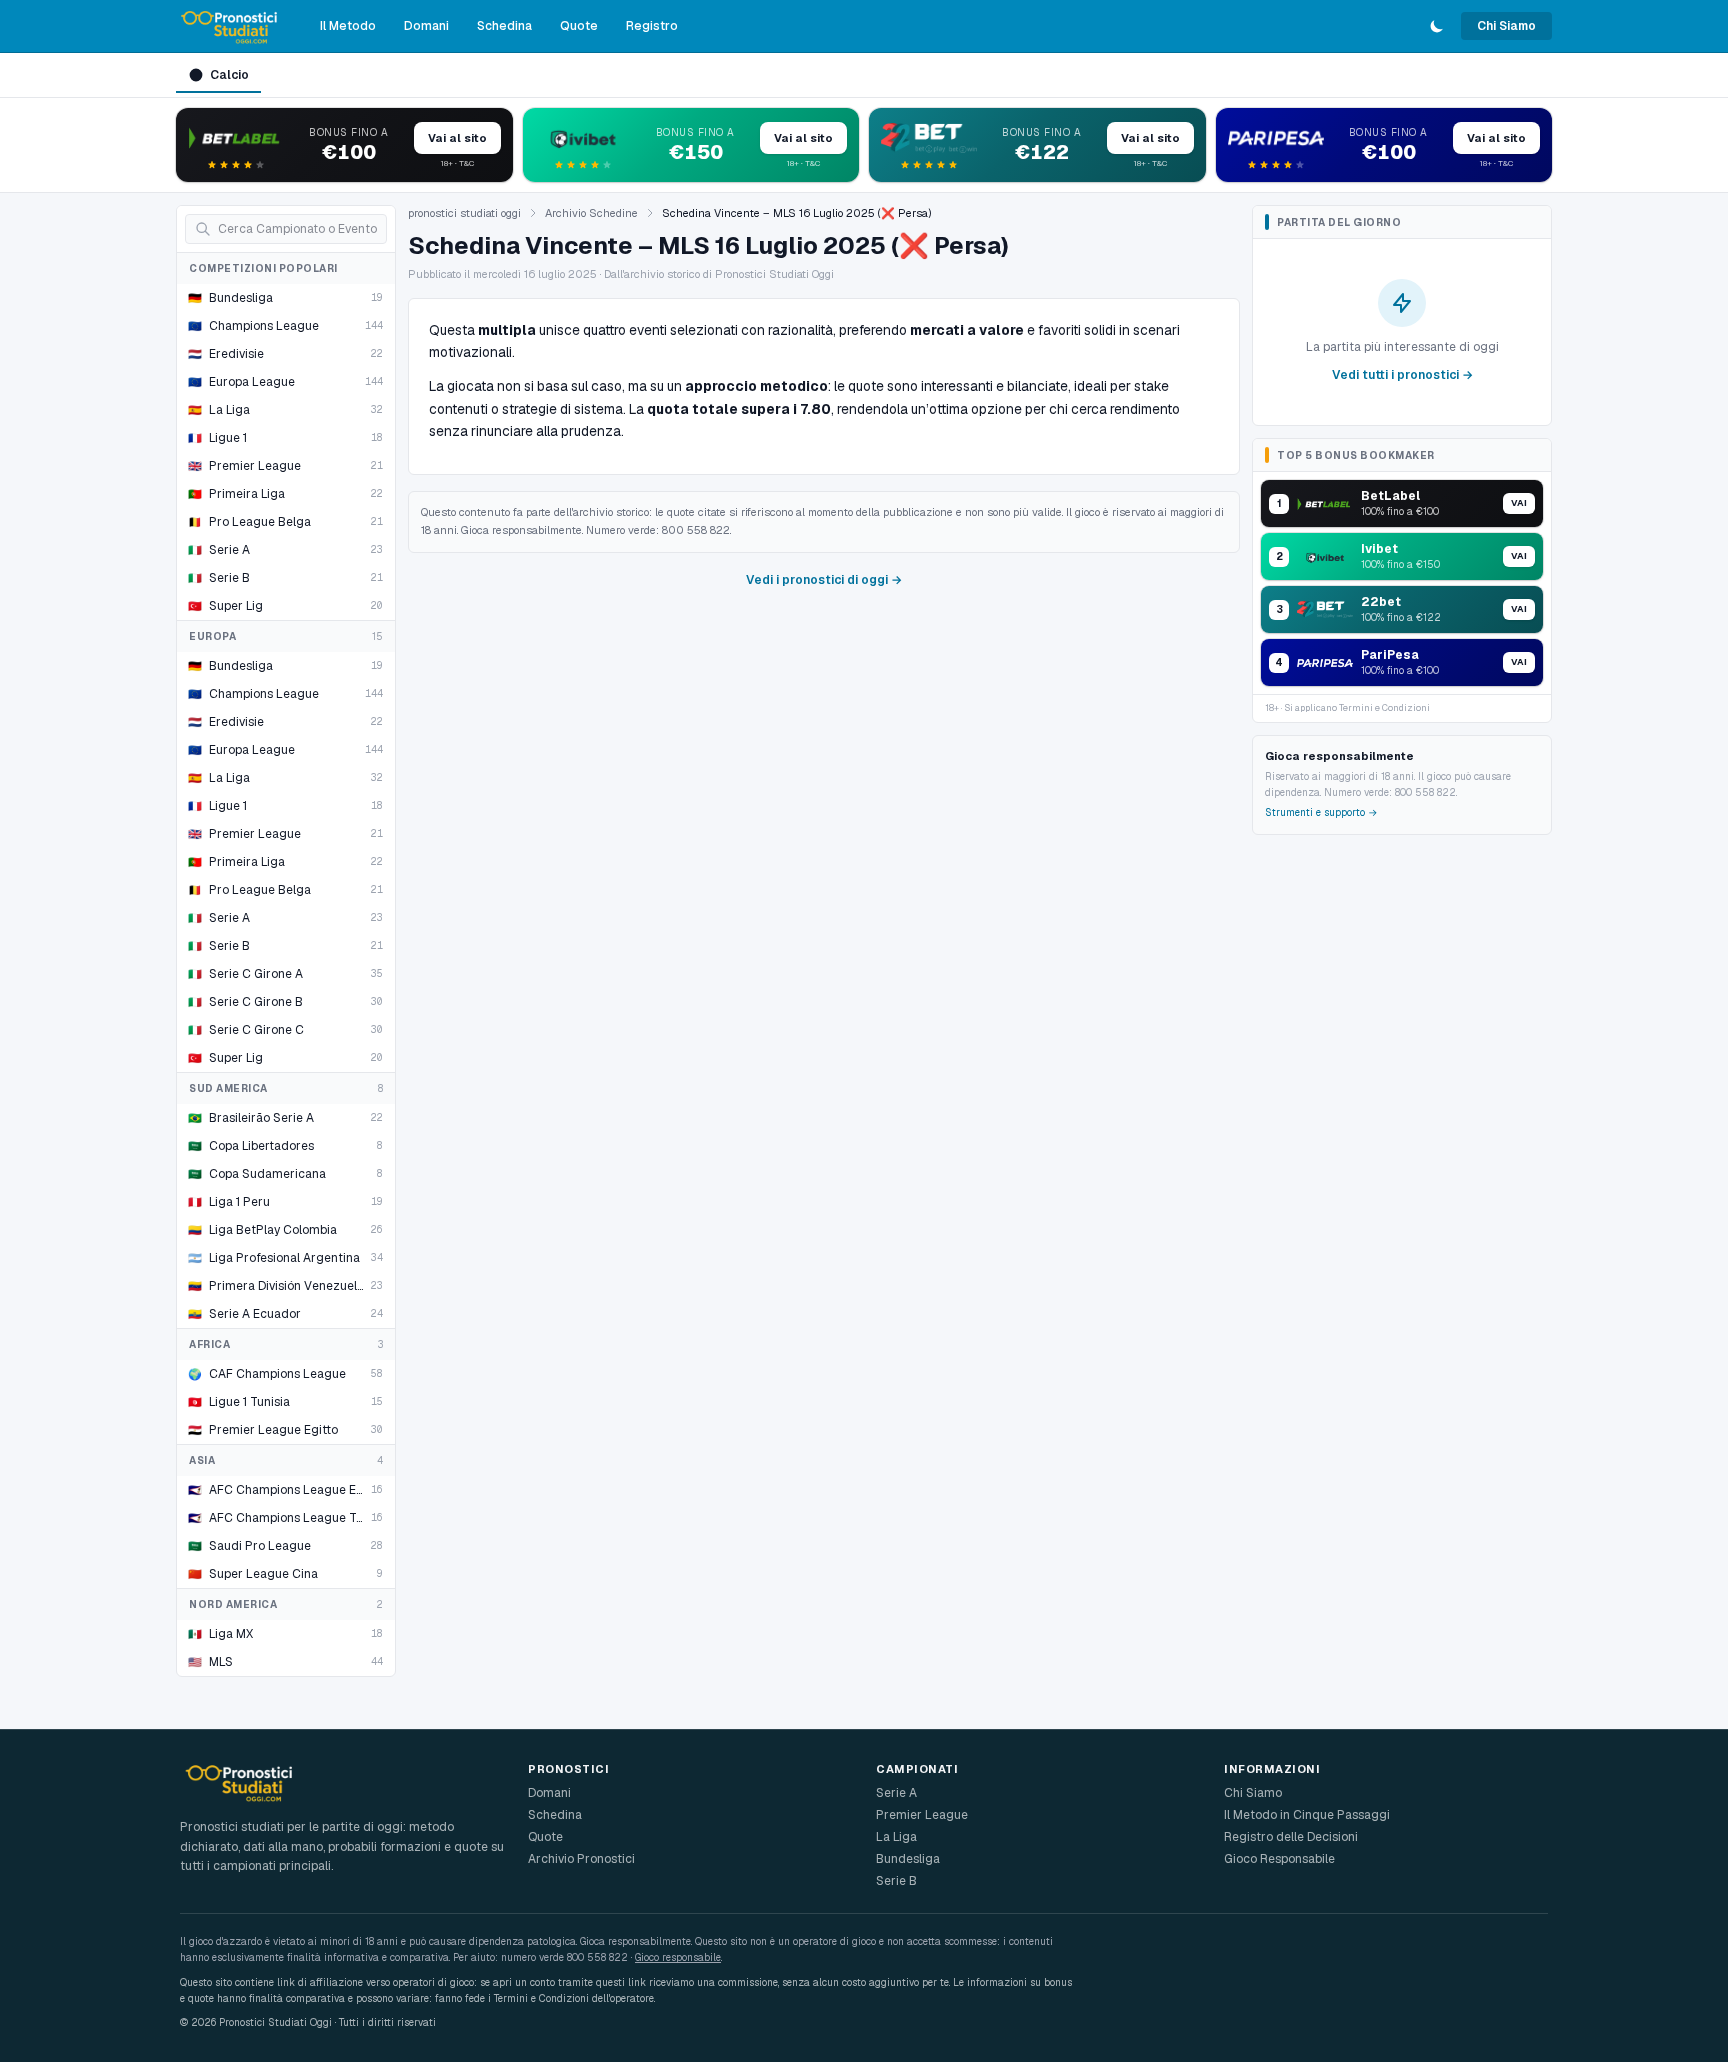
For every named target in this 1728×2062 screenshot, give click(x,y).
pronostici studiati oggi (464, 213)
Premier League (922, 1815)
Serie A (896, 1793)
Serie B (896, 1881)
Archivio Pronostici (581, 1859)
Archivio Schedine (591, 213)
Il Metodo (348, 26)
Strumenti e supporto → (1321, 812)
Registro (652, 26)
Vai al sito (457, 138)
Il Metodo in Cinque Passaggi (1307, 1815)
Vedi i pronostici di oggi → (824, 580)
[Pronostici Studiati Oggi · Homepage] (230, 26)
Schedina (504, 26)
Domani (426, 26)
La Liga (896, 1837)
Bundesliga (908, 1859)
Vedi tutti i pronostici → (1402, 375)
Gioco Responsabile (1279, 1859)
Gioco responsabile (678, 1957)
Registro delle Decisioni (1291, 1837)
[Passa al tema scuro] (1437, 26)
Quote (579, 26)
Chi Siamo (1506, 26)
